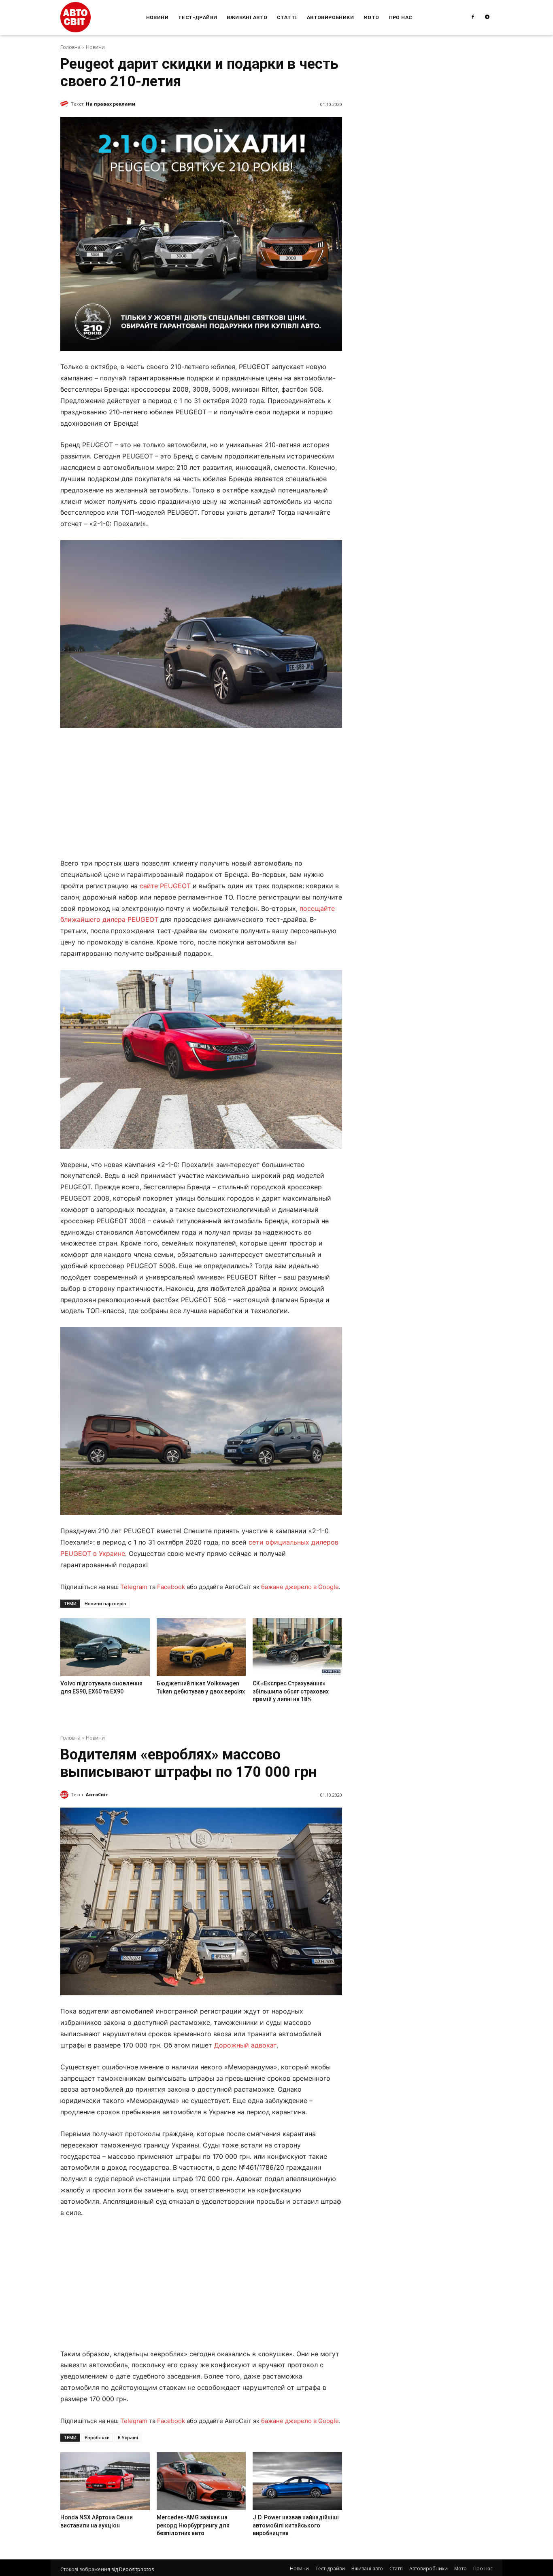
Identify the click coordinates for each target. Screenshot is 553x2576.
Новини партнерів (105, 1603)
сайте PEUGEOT (165, 886)
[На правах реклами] (66, 104)
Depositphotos (136, 2569)
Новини (95, 47)
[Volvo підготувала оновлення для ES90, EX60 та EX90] (105, 1647)
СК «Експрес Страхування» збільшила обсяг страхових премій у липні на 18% (291, 1691)
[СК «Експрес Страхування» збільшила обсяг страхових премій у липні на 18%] (297, 1647)
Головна (70, 47)
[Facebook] (473, 17)
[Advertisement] (201, 795)
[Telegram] (487, 17)
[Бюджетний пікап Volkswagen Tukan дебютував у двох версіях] (201, 1647)
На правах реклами (111, 104)
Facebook (171, 1587)
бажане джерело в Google (300, 1587)
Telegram (134, 1587)
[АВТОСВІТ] (76, 17)
